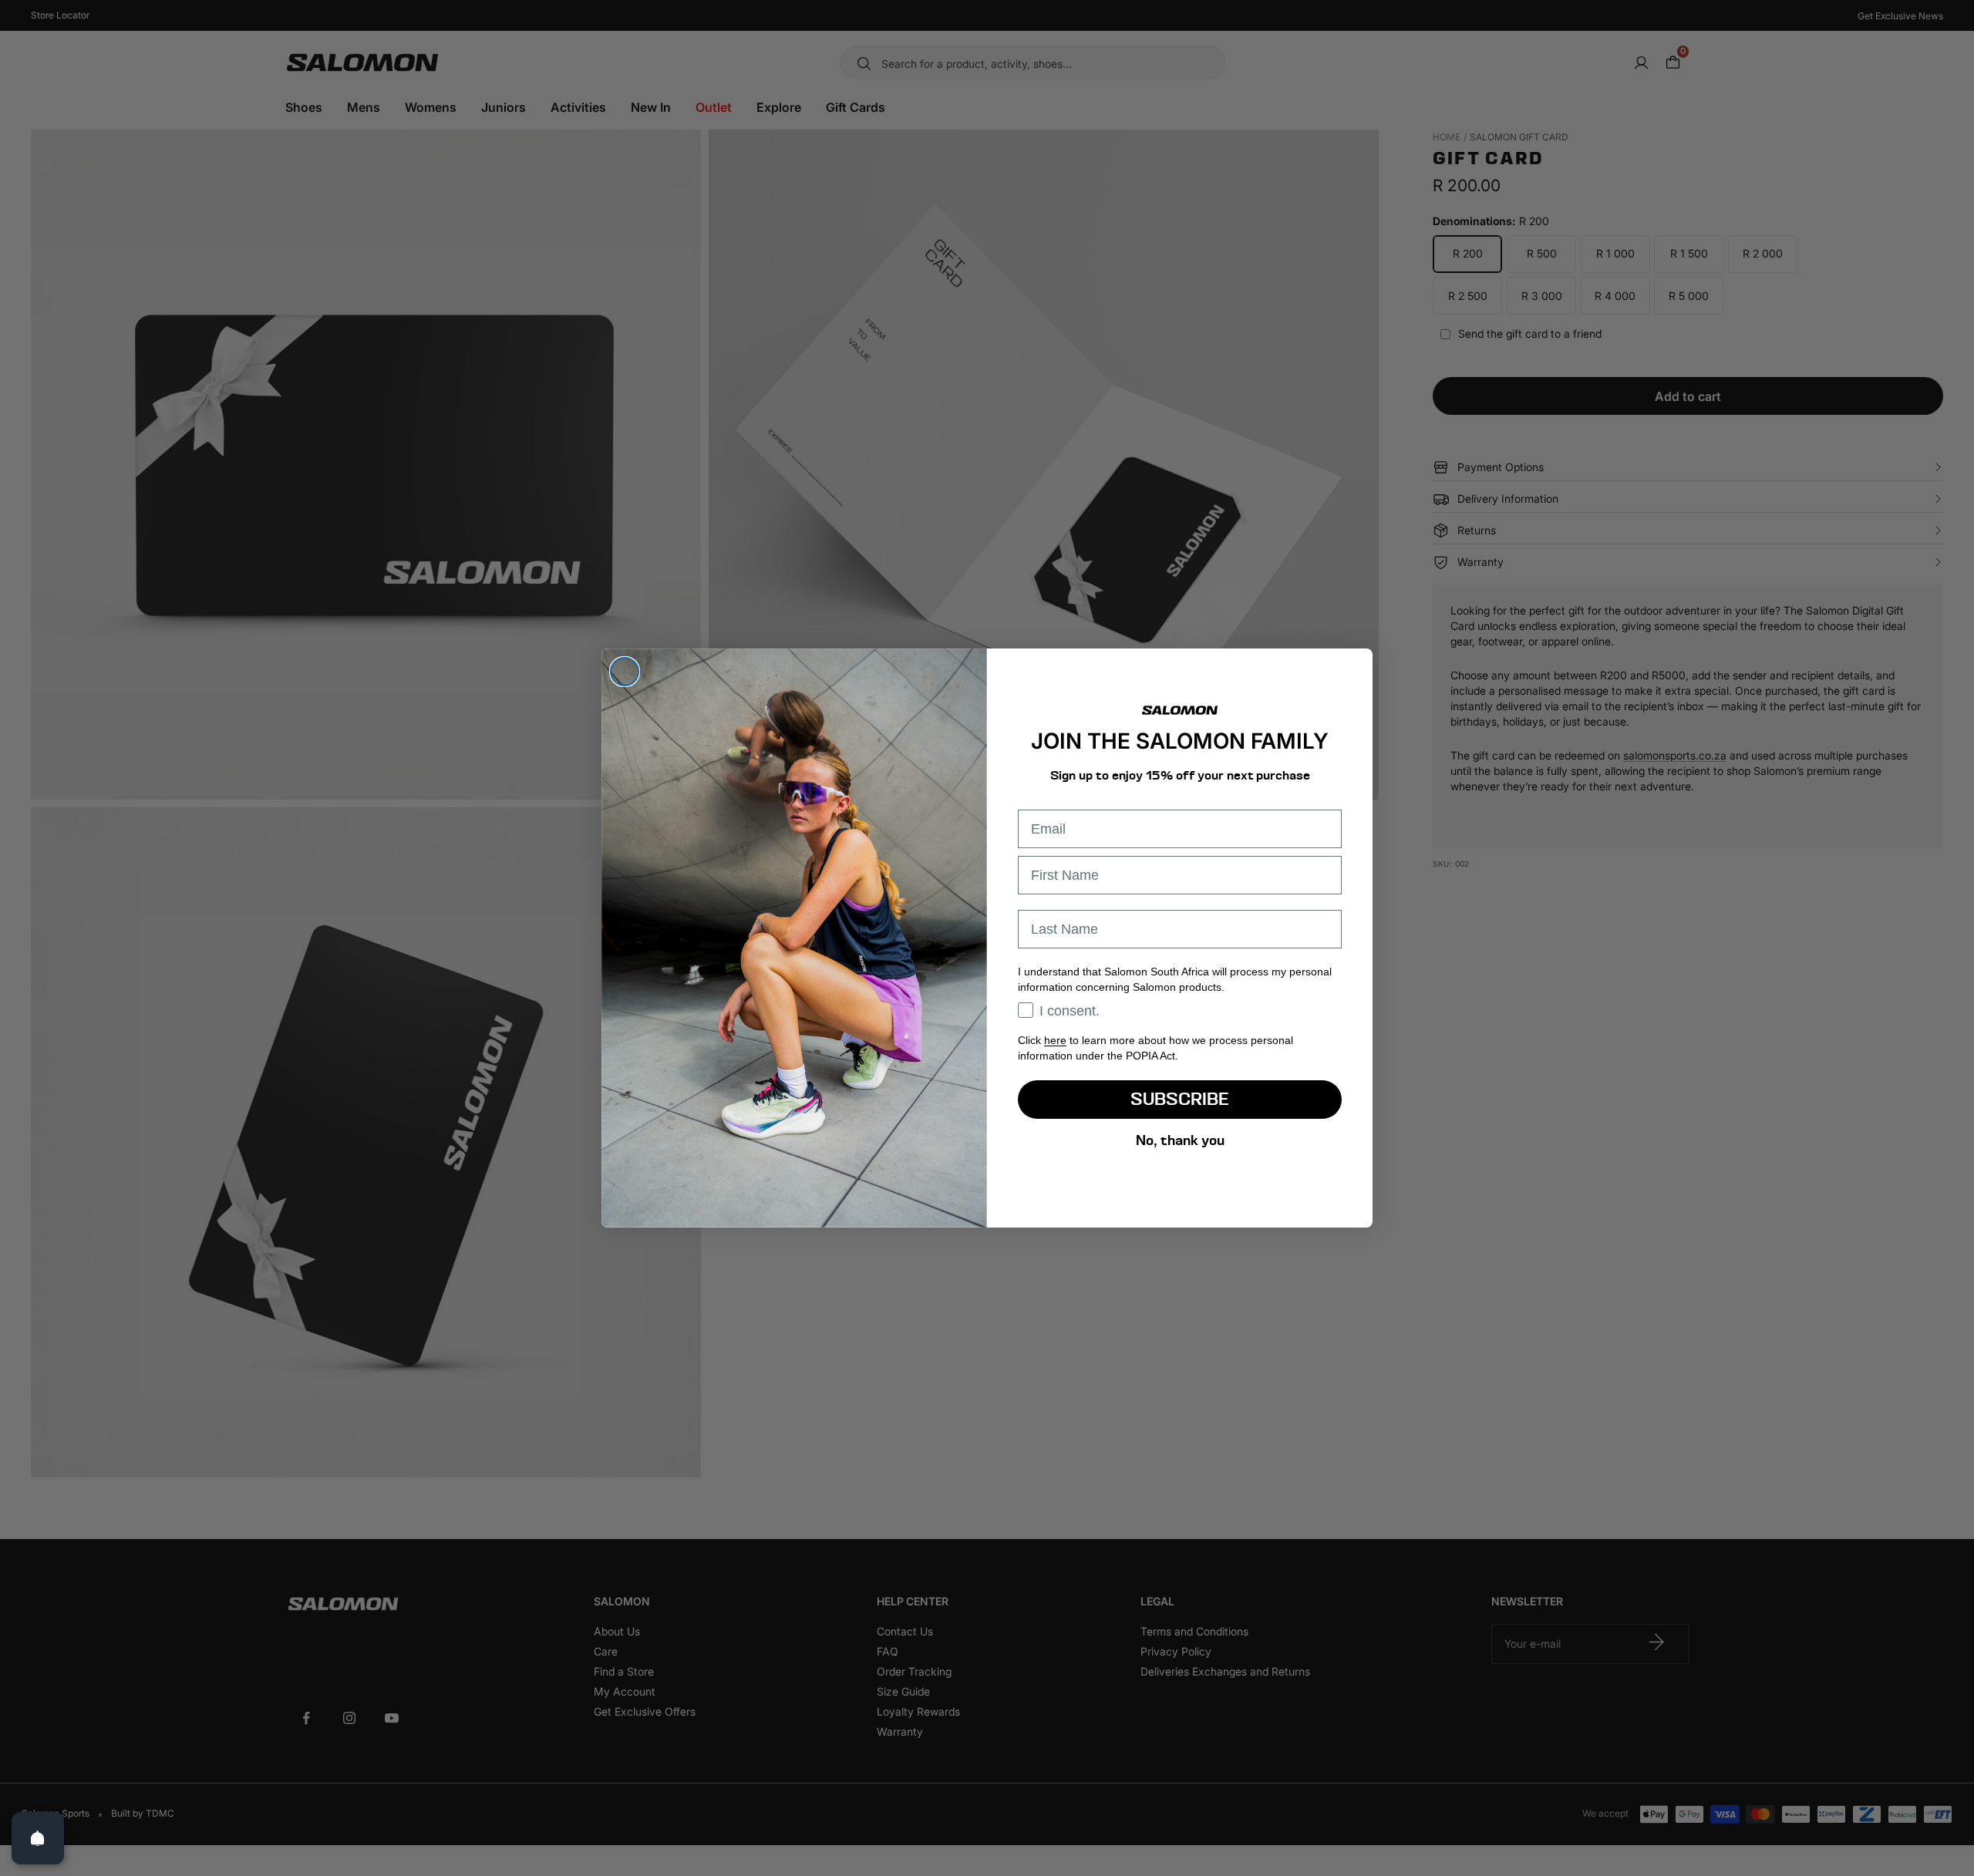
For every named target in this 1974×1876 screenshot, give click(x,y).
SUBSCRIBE (1180, 1099)
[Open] (38, 1838)
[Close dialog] (625, 672)
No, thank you (1180, 1140)
